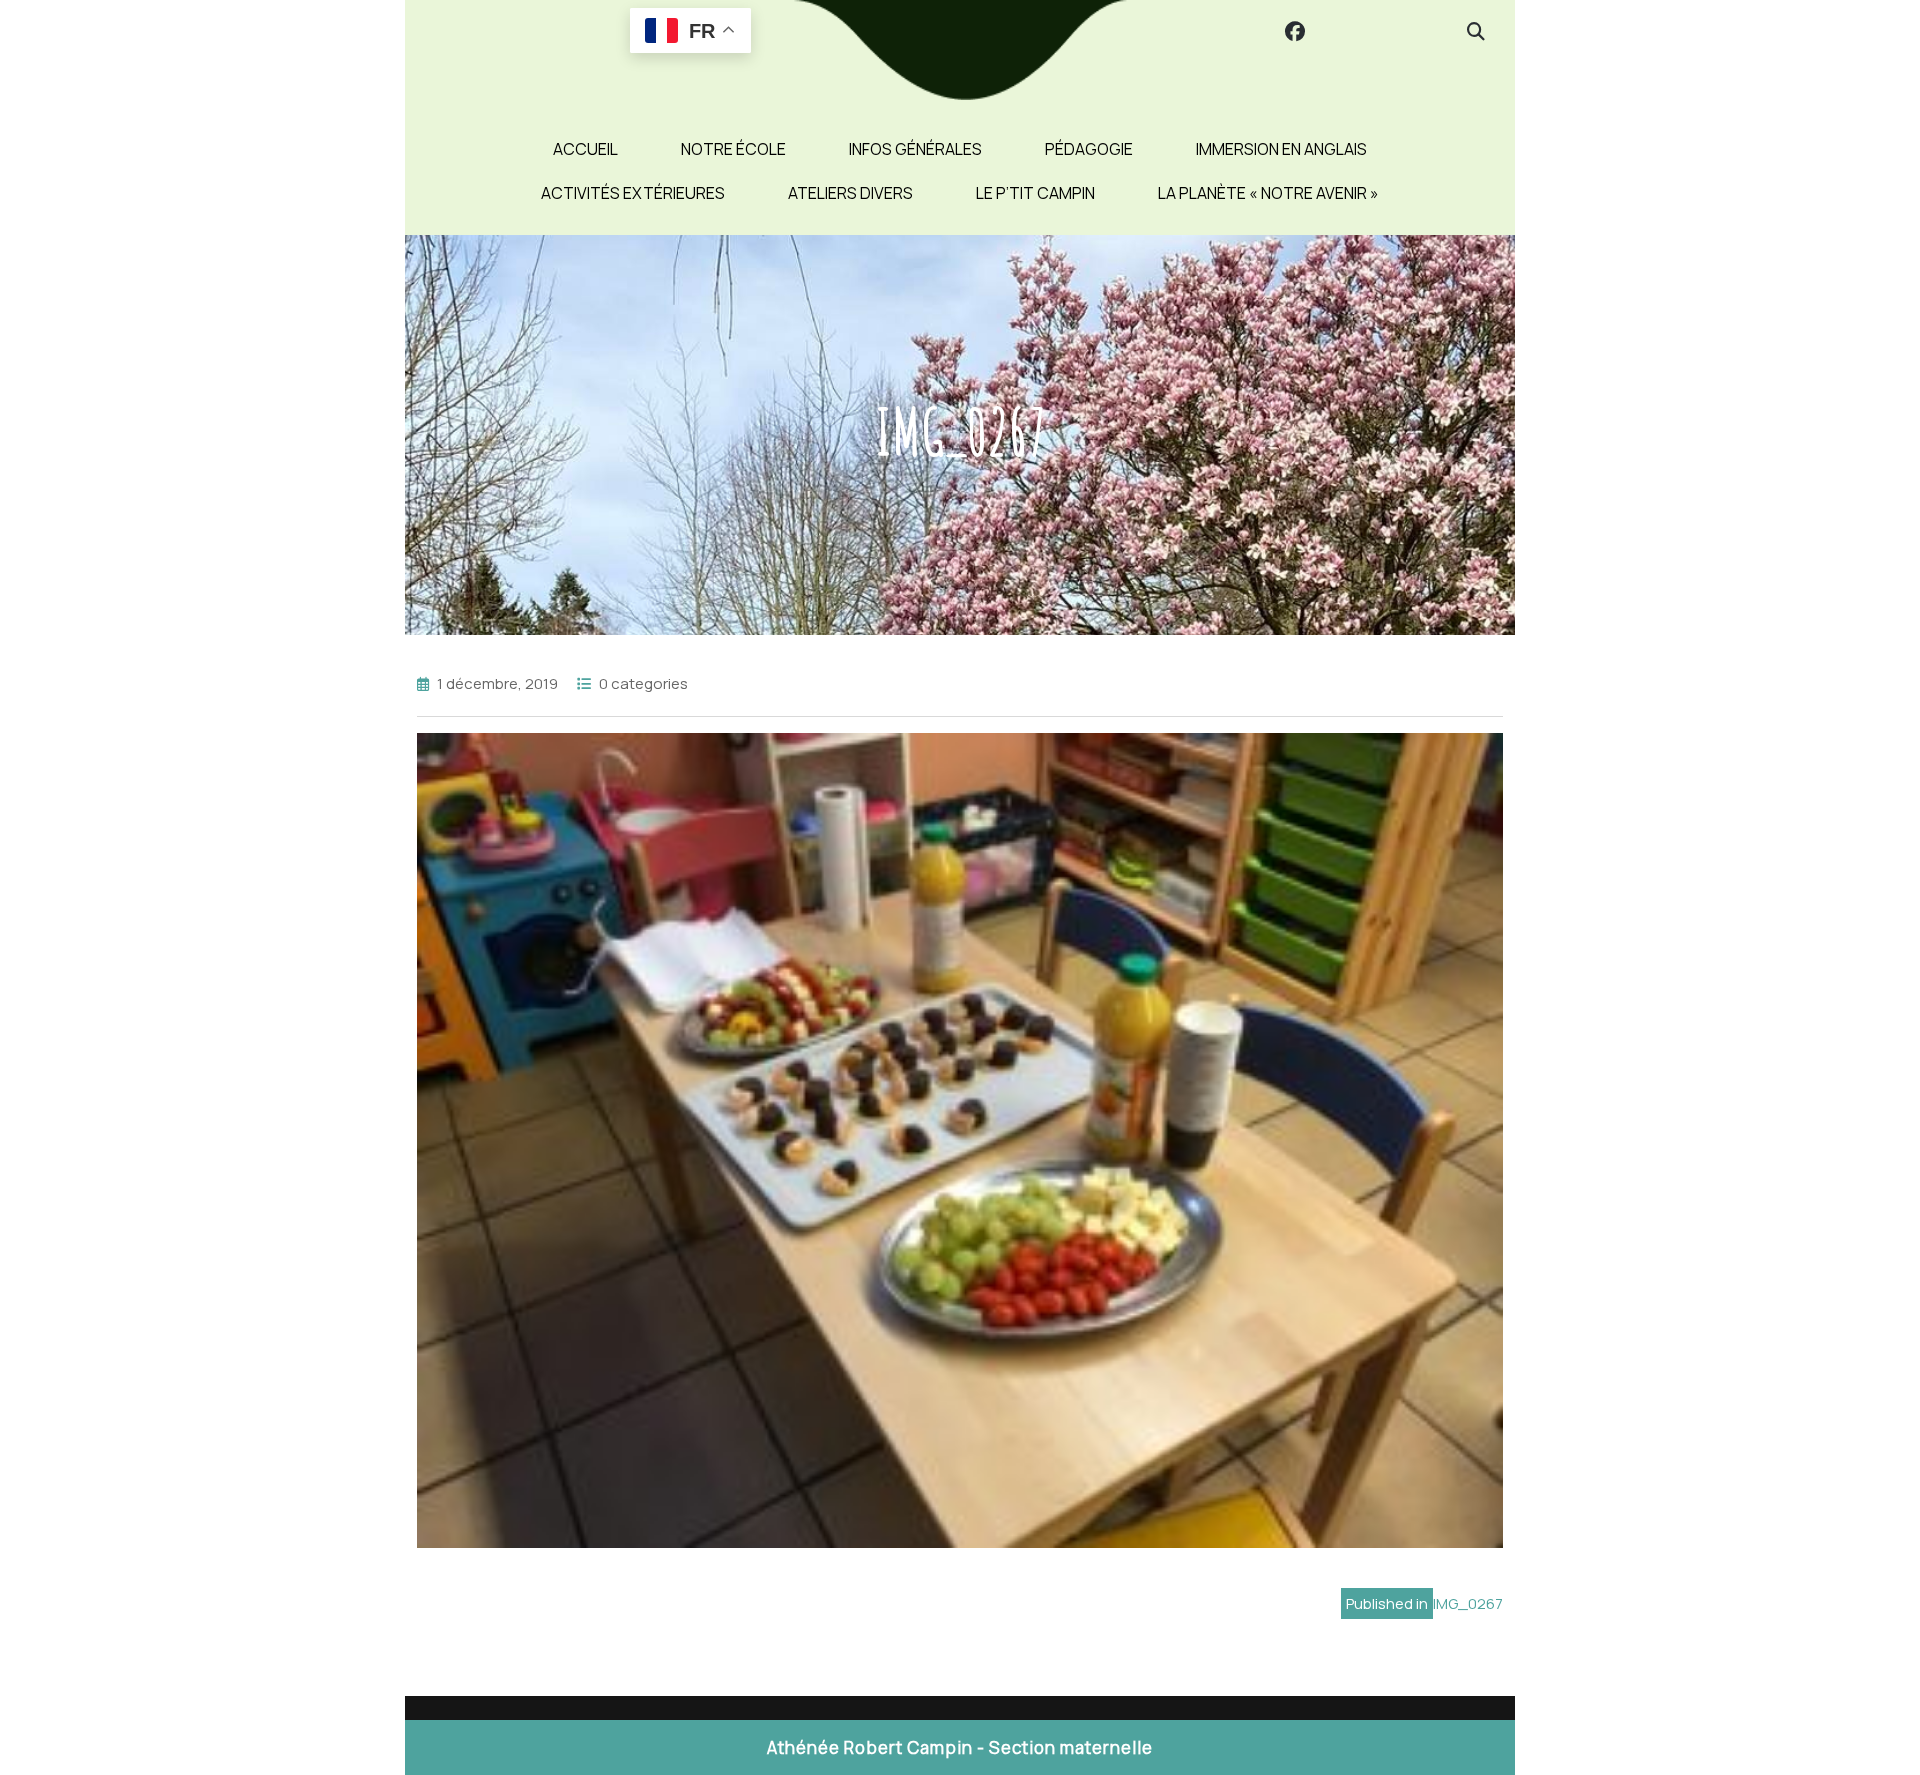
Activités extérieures (633, 193)
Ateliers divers (850, 193)
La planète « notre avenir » (1268, 193)
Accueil (585, 149)
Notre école (733, 149)
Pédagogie (1089, 149)
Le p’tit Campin (1035, 193)
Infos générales (915, 149)
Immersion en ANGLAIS (1281, 149)
